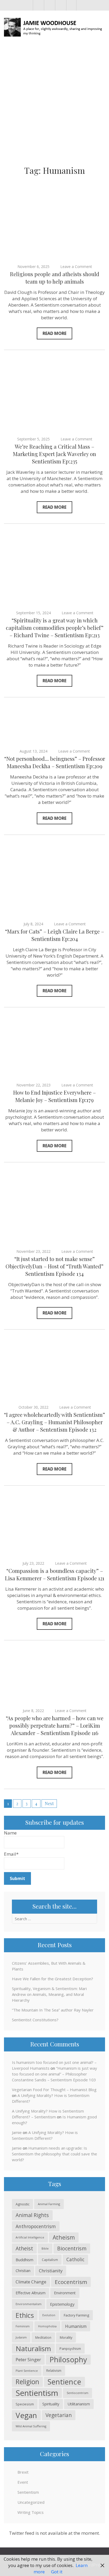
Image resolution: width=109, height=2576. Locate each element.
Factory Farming (76, 2315)
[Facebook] (38, 5)
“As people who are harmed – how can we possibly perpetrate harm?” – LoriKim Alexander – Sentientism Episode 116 (55, 1725)
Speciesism (25, 2404)
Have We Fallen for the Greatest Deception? (53, 1979)
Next (49, 1803)
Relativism (54, 2371)
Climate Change (31, 2282)
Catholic (75, 2259)
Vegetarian (59, 2415)
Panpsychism (70, 2349)
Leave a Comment (76, 267)
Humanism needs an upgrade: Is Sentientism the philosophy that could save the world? (54, 2154)
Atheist (24, 2248)
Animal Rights (32, 2215)
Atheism (64, 2237)
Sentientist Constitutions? (35, 2020)
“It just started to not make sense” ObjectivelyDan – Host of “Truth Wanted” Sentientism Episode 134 (54, 1266)
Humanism (76, 2326)
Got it (57, 2572)
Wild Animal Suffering (31, 2426)
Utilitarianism (79, 2404)
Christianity (51, 2271)
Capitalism (50, 2260)
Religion (27, 2382)
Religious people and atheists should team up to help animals (55, 278)
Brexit (23, 2472)
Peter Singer (28, 2359)
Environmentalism (29, 2304)
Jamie (17, 2132)
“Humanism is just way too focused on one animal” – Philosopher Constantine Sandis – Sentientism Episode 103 (54, 2074)
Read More (54, 333)
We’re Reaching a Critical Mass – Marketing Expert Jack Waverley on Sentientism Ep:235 (54, 454)
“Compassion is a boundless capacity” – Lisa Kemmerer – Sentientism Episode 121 (55, 1574)
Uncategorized (31, 2502)
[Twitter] (49, 5)
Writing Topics (31, 2512)
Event (23, 2482)
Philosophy (68, 2359)
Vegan (26, 2415)
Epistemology (62, 2304)
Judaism (21, 2337)
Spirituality (51, 2404)
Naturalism (33, 2349)
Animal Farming (49, 2204)
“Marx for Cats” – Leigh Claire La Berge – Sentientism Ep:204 (54, 935)
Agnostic (22, 2204)
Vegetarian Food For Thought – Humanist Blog (54, 2090)
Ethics (25, 2315)
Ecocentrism (71, 2282)
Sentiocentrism (78, 2393)
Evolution (49, 2315)
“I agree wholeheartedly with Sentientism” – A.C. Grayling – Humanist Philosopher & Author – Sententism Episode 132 (54, 1422)
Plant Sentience (27, 2371)
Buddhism (24, 2260)
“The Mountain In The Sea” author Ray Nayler (53, 2010)
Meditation (43, 2337)
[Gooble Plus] (71, 5)
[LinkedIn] (60, 5)
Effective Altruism (31, 2293)
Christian (23, 2271)
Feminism (23, 2326)
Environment (65, 2293)
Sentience (64, 2382)
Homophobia (47, 2326)
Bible (45, 2248)
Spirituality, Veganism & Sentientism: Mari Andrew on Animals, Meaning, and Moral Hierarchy (49, 1994)
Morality (66, 2337)
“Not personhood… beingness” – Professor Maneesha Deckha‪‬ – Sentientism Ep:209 (55, 762)
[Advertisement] (54, 103)
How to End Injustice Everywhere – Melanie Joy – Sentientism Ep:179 (54, 1096)
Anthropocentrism (36, 2226)
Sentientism (37, 2393)
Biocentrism (72, 2248)
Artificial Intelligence (30, 2237)
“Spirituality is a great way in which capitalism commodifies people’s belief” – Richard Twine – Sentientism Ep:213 (55, 628)
